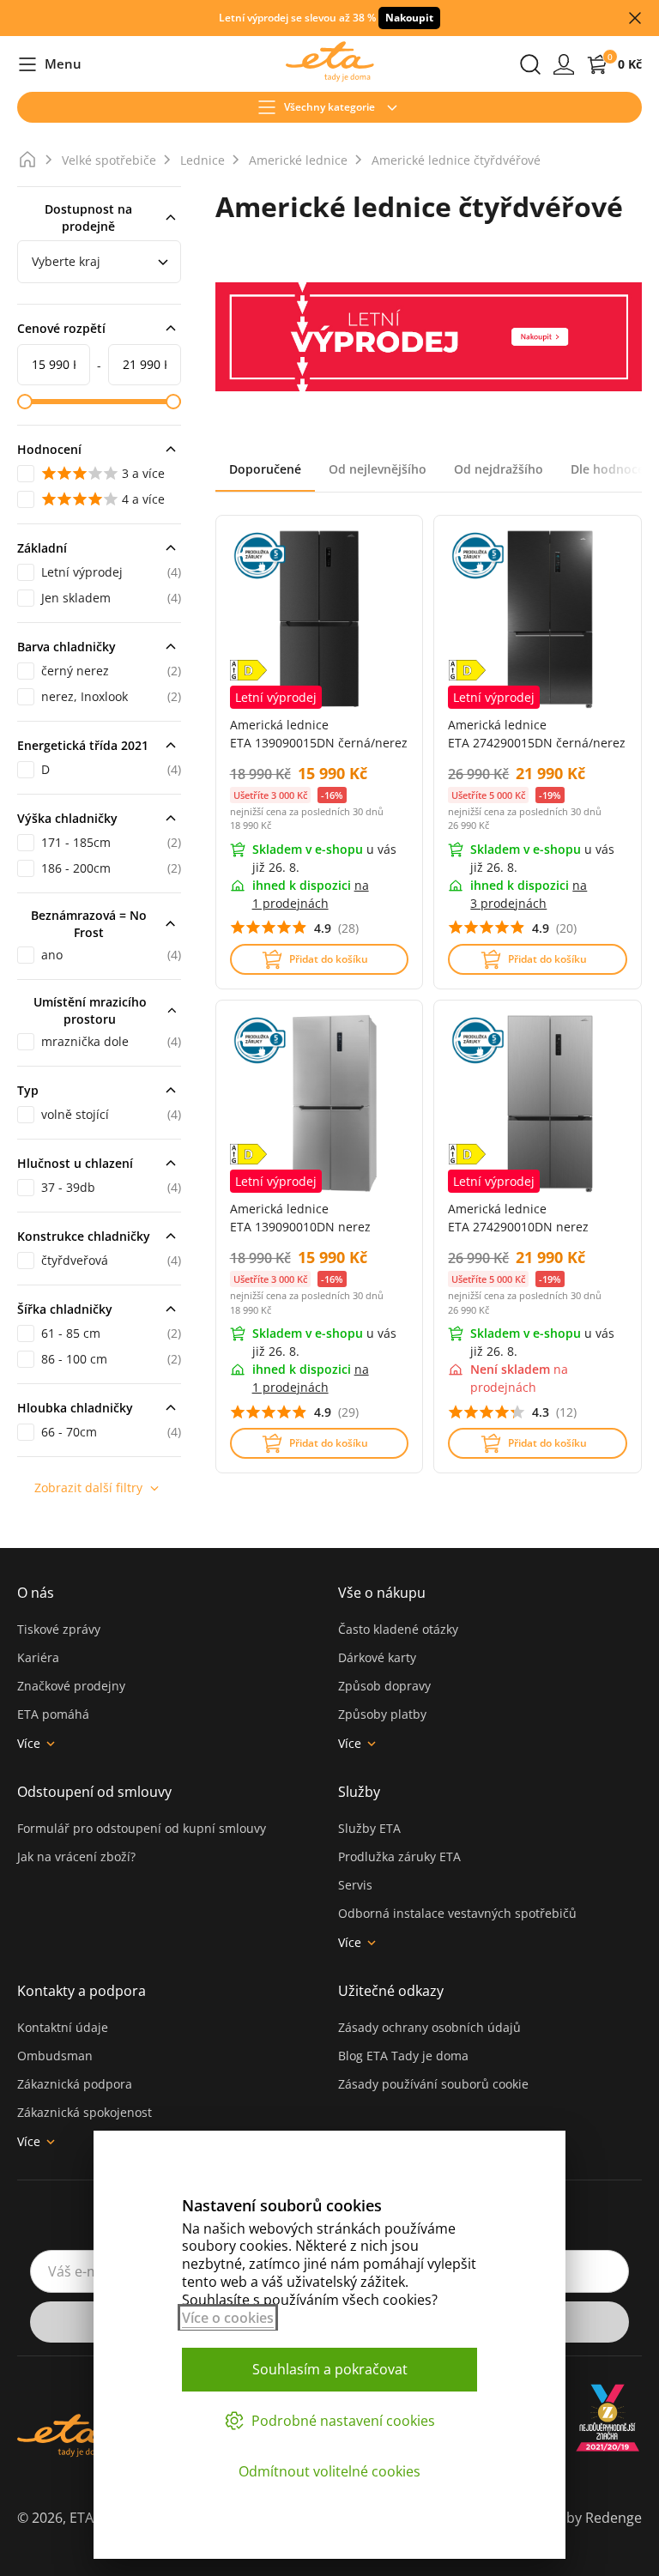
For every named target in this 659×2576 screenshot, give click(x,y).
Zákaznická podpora (75, 2084)
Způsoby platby (382, 1714)
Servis (355, 1885)
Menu (49, 65)
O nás (36, 1593)
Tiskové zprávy (59, 1629)
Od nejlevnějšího (378, 469)
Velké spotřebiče (109, 160)
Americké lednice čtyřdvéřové (456, 160)
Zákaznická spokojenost (85, 2112)
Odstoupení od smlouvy (94, 1792)
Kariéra (38, 1657)
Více (29, 1743)
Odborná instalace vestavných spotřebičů (457, 1913)
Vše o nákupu (382, 1593)
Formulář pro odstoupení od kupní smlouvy (142, 1828)
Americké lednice (298, 160)
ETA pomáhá (53, 1714)
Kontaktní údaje (63, 2027)
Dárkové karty (377, 1657)
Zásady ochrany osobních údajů (429, 2027)
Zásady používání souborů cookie (433, 2084)
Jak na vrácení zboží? (76, 1856)
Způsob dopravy (384, 1686)
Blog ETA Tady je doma (403, 2056)
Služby (359, 1792)
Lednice (203, 160)
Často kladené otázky (398, 1629)
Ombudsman (55, 2056)
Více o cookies (228, 2318)
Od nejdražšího (499, 469)
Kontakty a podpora (82, 1991)
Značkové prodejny (71, 1686)
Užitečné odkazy (391, 1991)
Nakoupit (409, 18)
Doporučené (265, 469)
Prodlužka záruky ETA (399, 1856)
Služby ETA (369, 1828)
